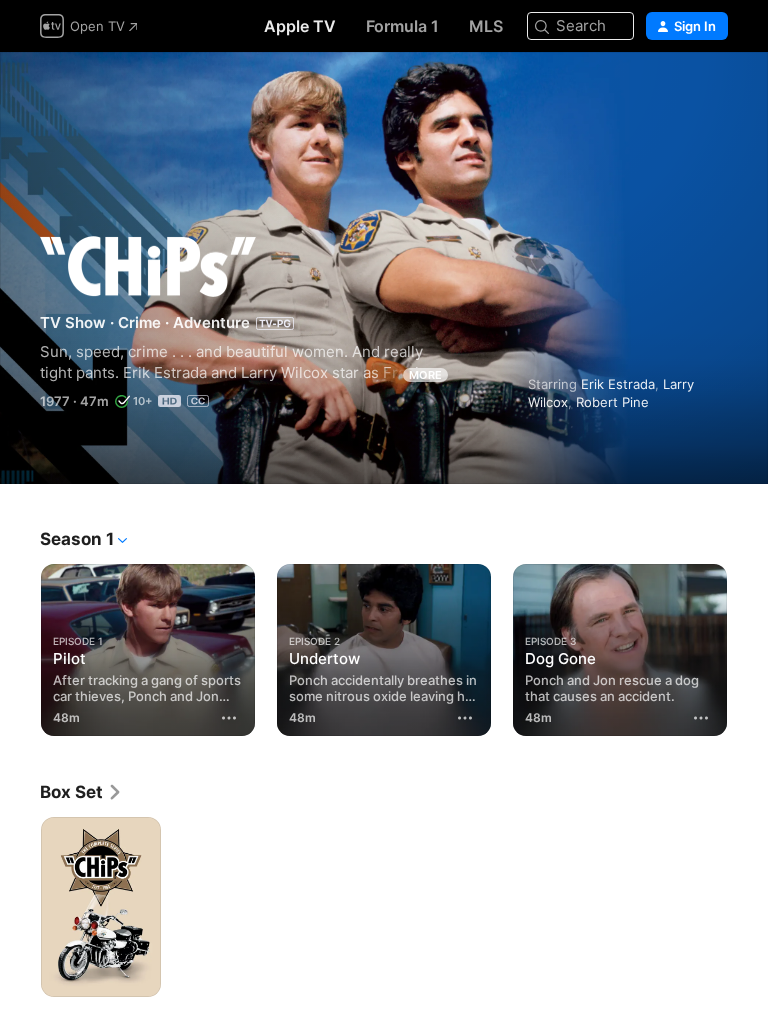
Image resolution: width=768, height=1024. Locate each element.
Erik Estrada (618, 384)
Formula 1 (402, 26)
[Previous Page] (20, 646)
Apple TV (300, 26)
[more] (229, 718)
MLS (486, 26)
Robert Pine (612, 402)
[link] (81, 792)
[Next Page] (748, 646)
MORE (425, 375)
